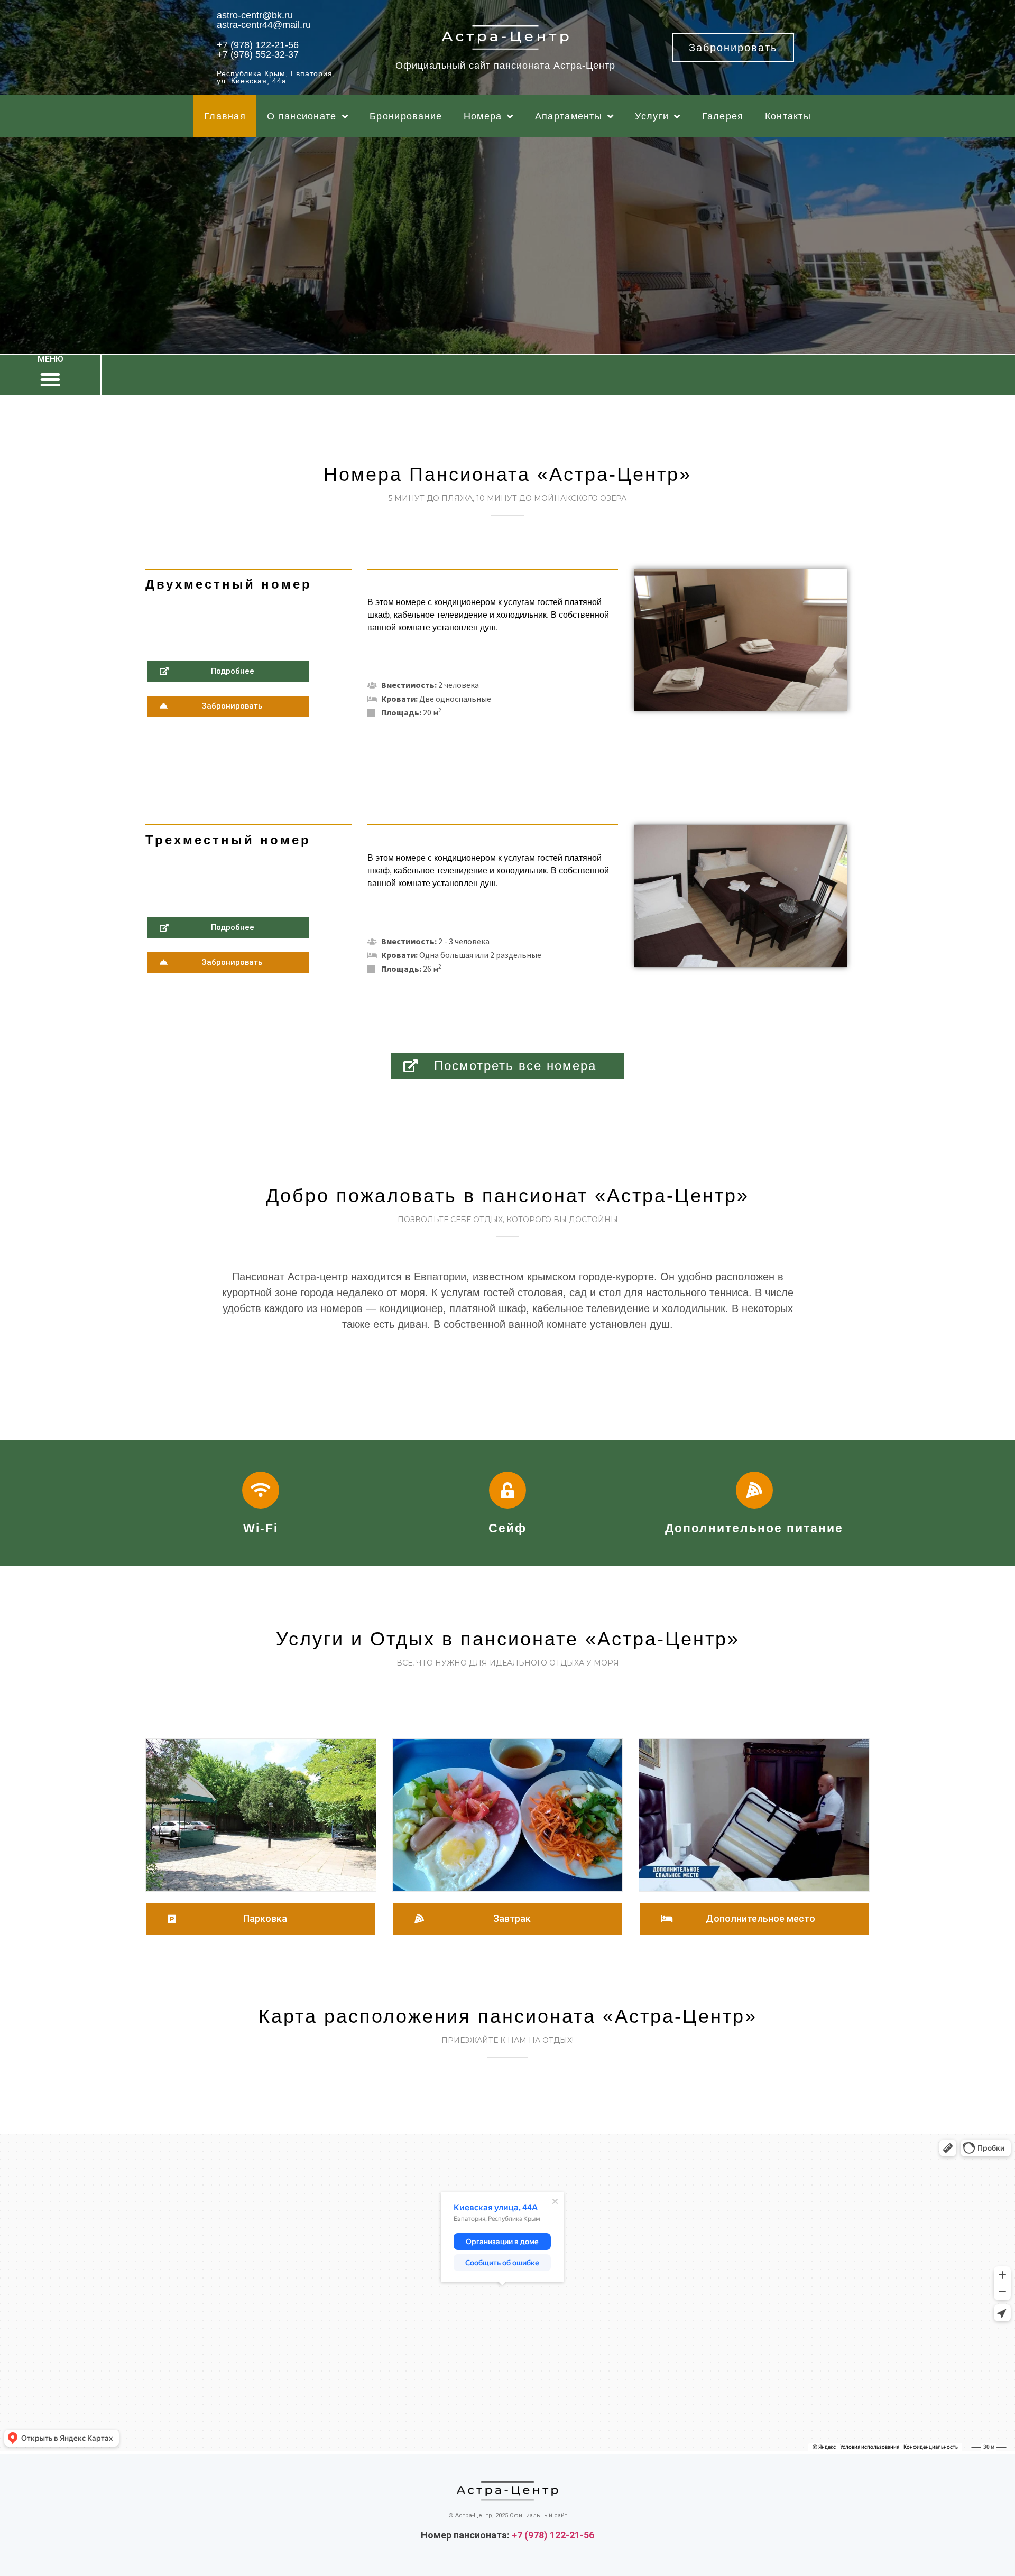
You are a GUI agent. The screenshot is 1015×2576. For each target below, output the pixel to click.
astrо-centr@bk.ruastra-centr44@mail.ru (264, 20)
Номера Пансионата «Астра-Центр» (508, 474)
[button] (733, 48)
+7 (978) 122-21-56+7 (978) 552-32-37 (258, 50)
